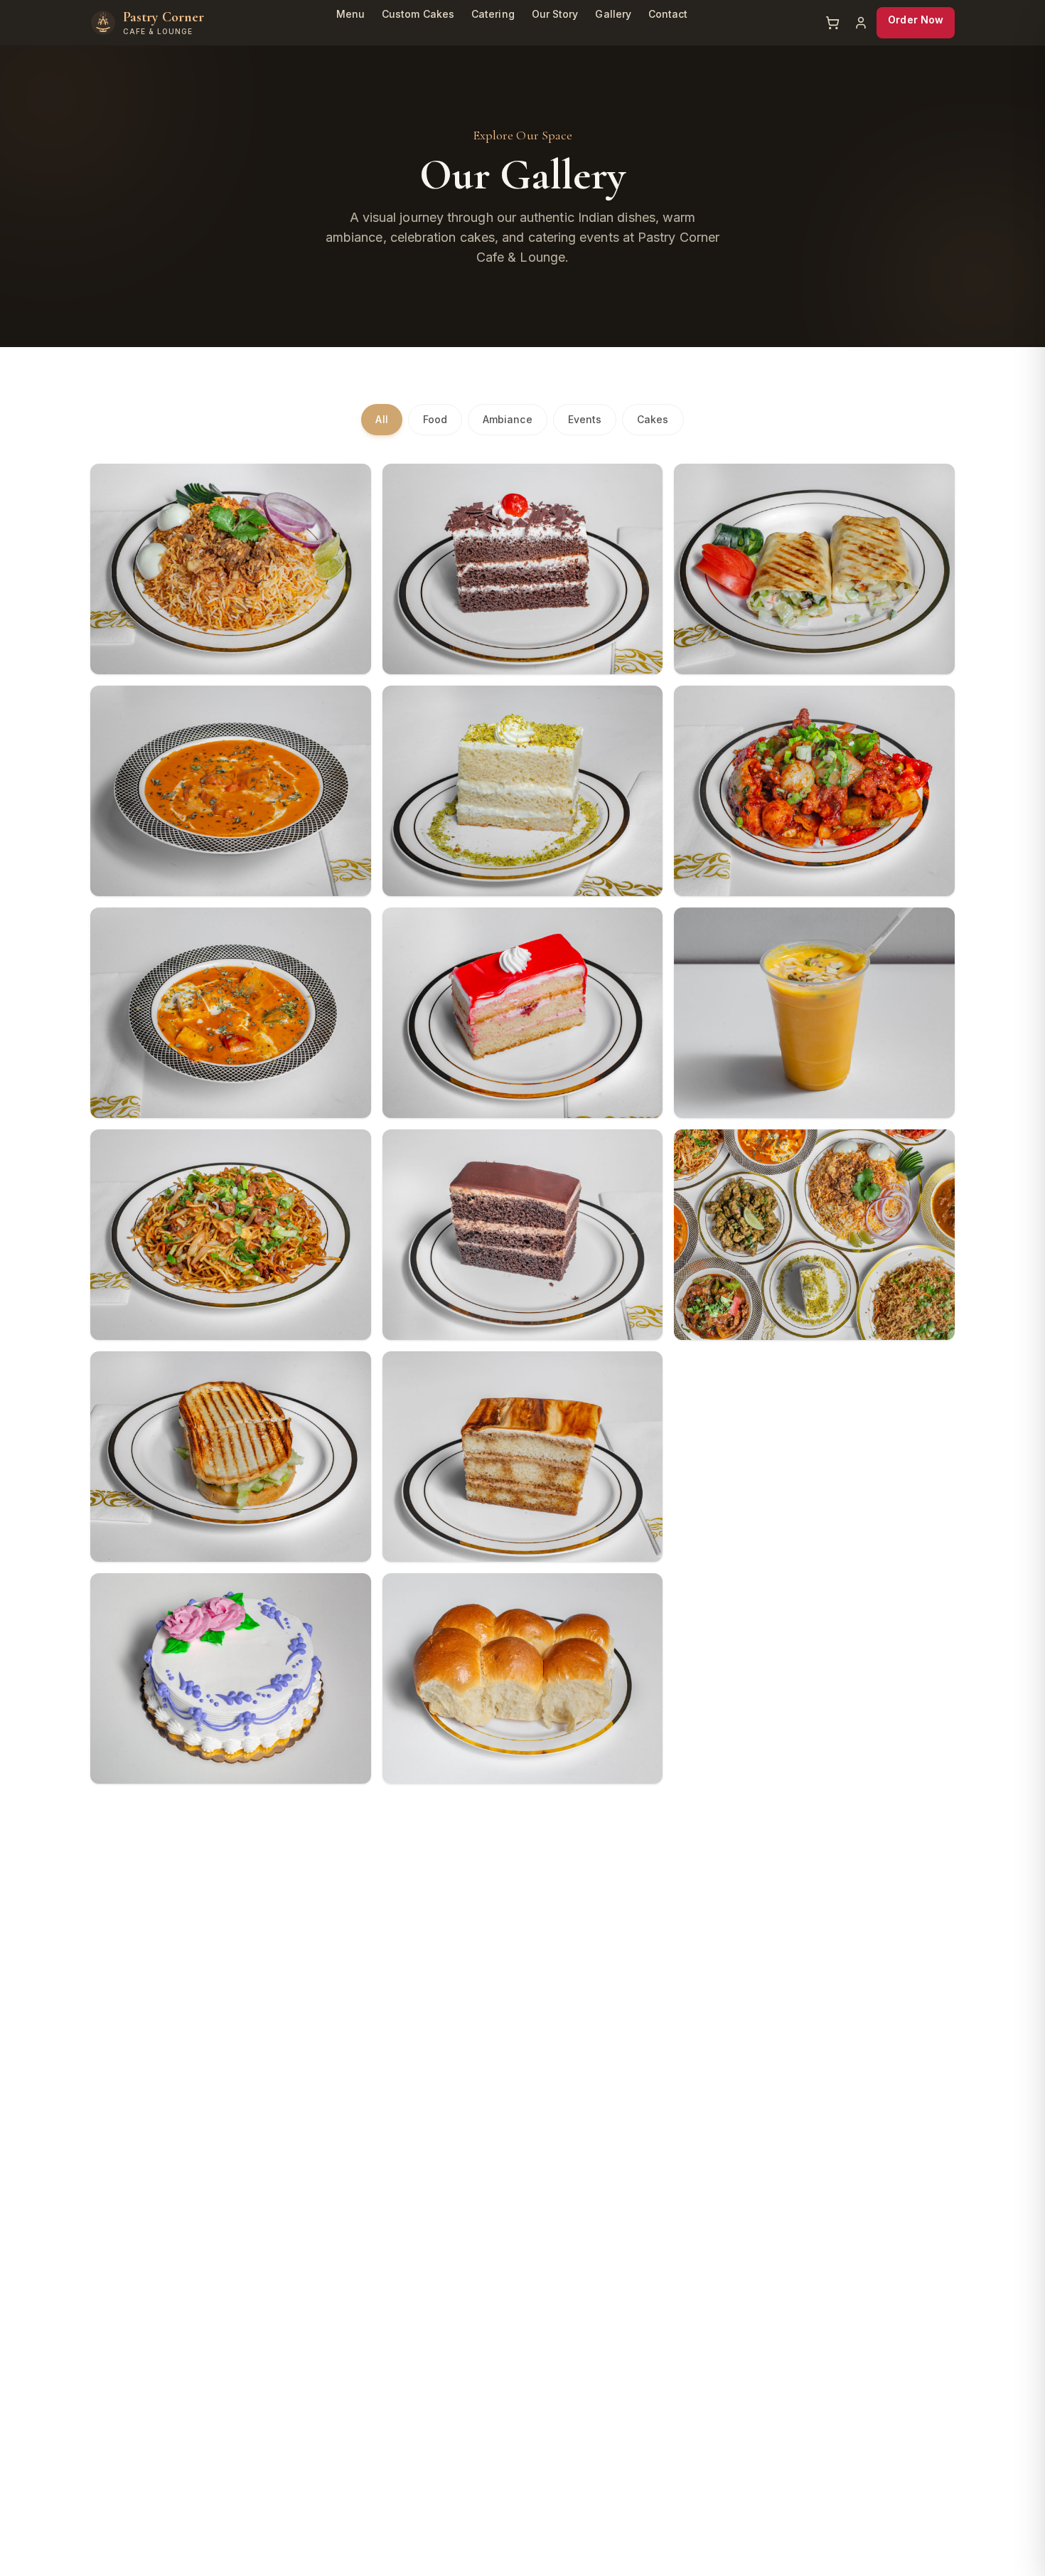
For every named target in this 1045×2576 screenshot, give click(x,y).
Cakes (653, 419)
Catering (493, 14)
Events (585, 419)
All (381, 419)
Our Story (555, 14)
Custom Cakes (418, 14)
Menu (350, 14)
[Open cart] (832, 23)
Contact (668, 14)
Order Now (916, 20)
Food (435, 419)
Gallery (613, 14)
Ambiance (508, 419)
